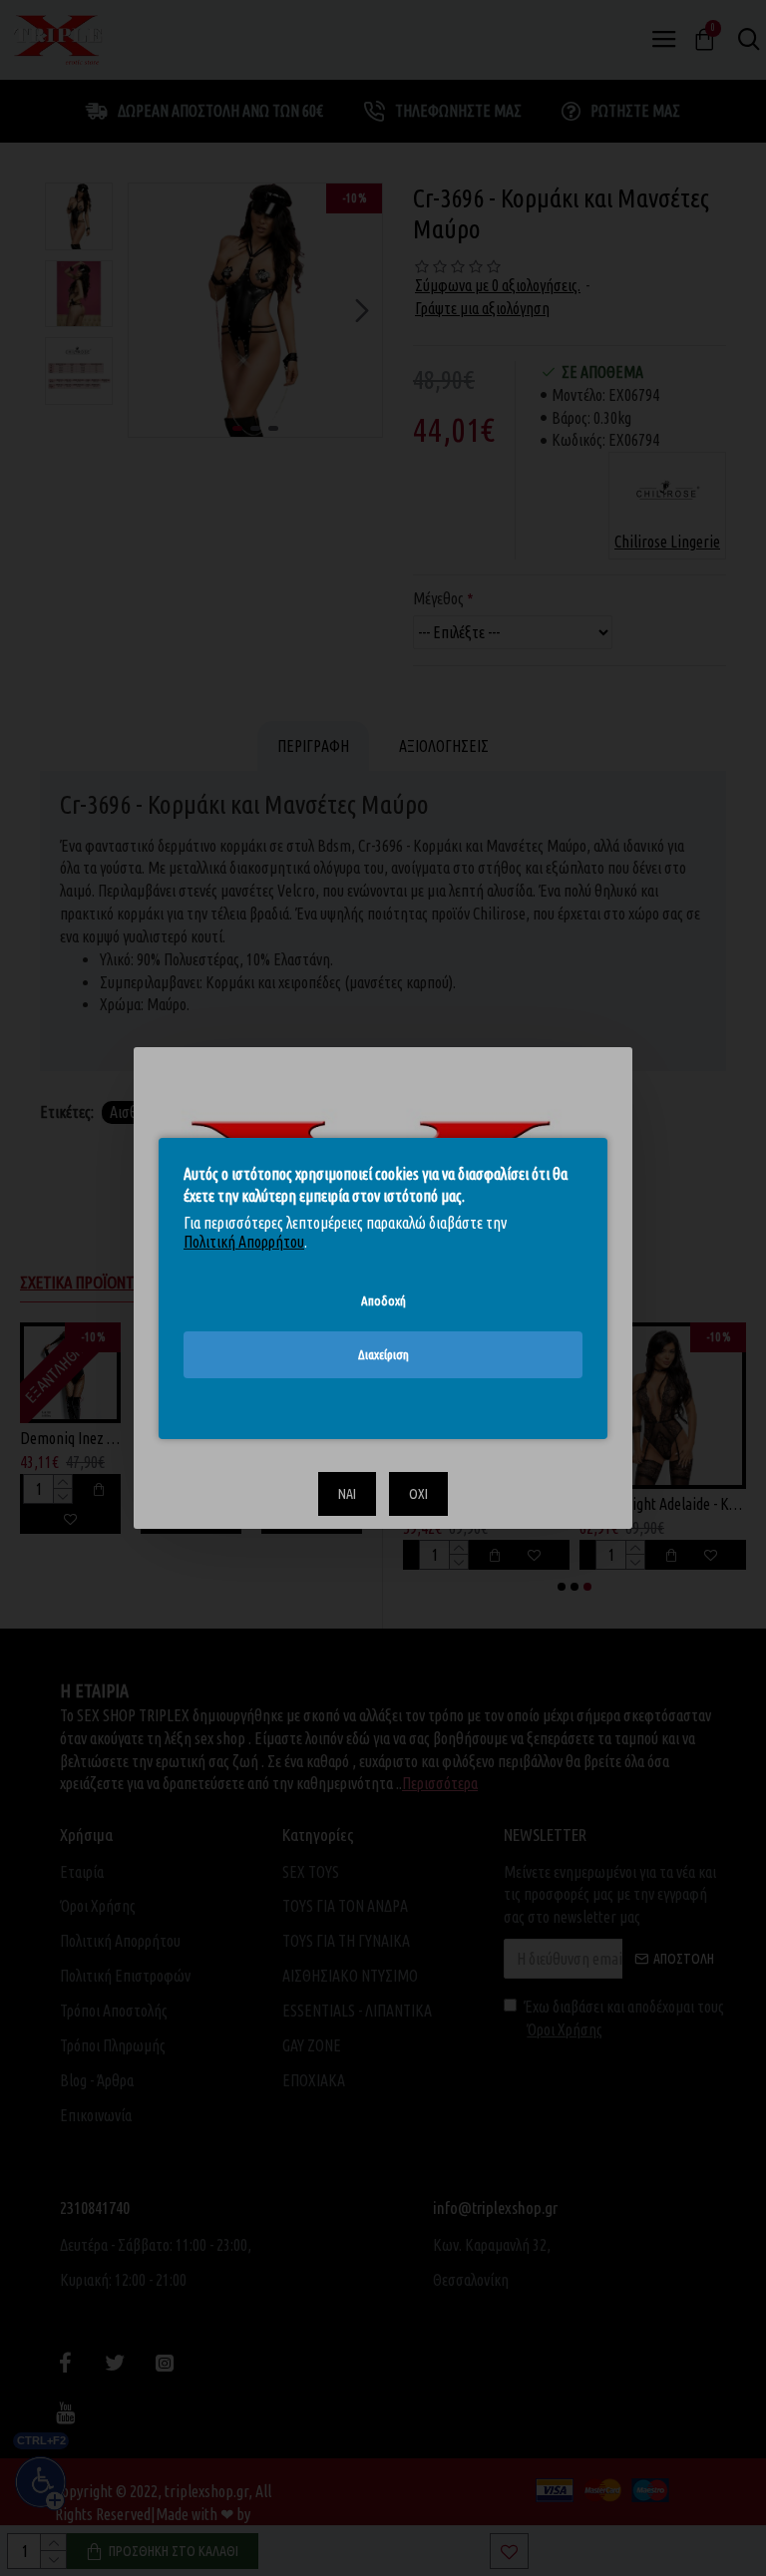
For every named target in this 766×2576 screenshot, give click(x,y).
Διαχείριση (383, 1354)
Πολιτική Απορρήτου (244, 1242)
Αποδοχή (383, 1299)
